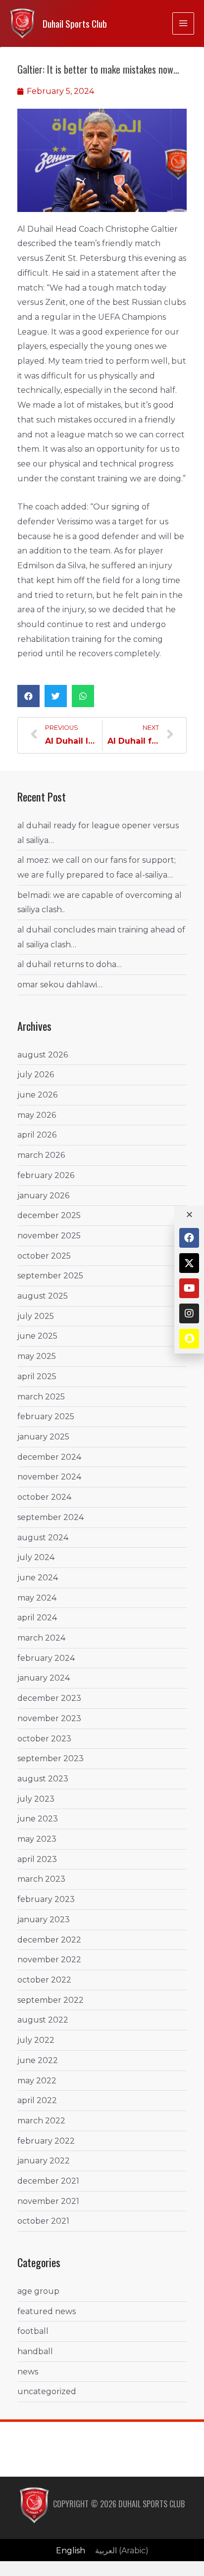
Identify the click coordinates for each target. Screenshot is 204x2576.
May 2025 (37, 1356)
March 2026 (41, 1155)
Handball (35, 2351)
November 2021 (48, 2201)
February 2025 (46, 1416)
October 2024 (44, 1497)
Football (33, 2331)
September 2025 (50, 1276)
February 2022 (46, 2141)
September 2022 (51, 2000)
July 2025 (36, 1316)
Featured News (47, 2311)
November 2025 (49, 1236)
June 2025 (37, 1336)
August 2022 (43, 2020)
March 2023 (41, 1879)
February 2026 (46, 1175)
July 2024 (36, 1557)
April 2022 (37, 2100)
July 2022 (36, 2040)
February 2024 (46, 1658)
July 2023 (36, 1799)
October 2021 (43, 2221)
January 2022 (44, 2161)
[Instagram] (189, 1313)
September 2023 (51, 1758)
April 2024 (37, 1618)
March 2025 (41, 1397)
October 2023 (44, 1739)
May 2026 (37, 1115)
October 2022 (44, 1980)
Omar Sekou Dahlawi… (60, 985)
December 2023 (49, 1698)
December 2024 (49, 1457)
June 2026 (37, 1095)
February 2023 (46, 1899)
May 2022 (37, 2081)
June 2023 (38, 1819)
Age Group (38, 2291)
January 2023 (44, 1920)
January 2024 (44, 1678)
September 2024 (51, 1517)
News (28, 2372)
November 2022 (49, 1960)
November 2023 (49, 1718)
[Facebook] (189, 1238)
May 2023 (37, 1839)
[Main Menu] (183, 23)
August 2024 (43, 1538)
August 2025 (43, 1296)
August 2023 (43, 1779)
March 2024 (41, 1638)
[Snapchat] (189, 1339)
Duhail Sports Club (75, 23)
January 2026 (43, 1196)
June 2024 (38, 1578)
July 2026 (36, 1075)
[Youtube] (189, 1288)
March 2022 (41, 2121)
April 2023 (37, 1859)
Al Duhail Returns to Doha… (70, 964)
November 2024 (49, 1477)
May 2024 (37, 1598)
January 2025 (43, 1437)
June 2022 (38, 2060)
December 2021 (48, 2181)
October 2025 (44, 1256)
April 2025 (37, 1376)
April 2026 (37, 1135)
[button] (28, 696)
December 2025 (49, 1215)
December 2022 (49, 1940)
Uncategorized (47, 2391)
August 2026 (43, 1055)
